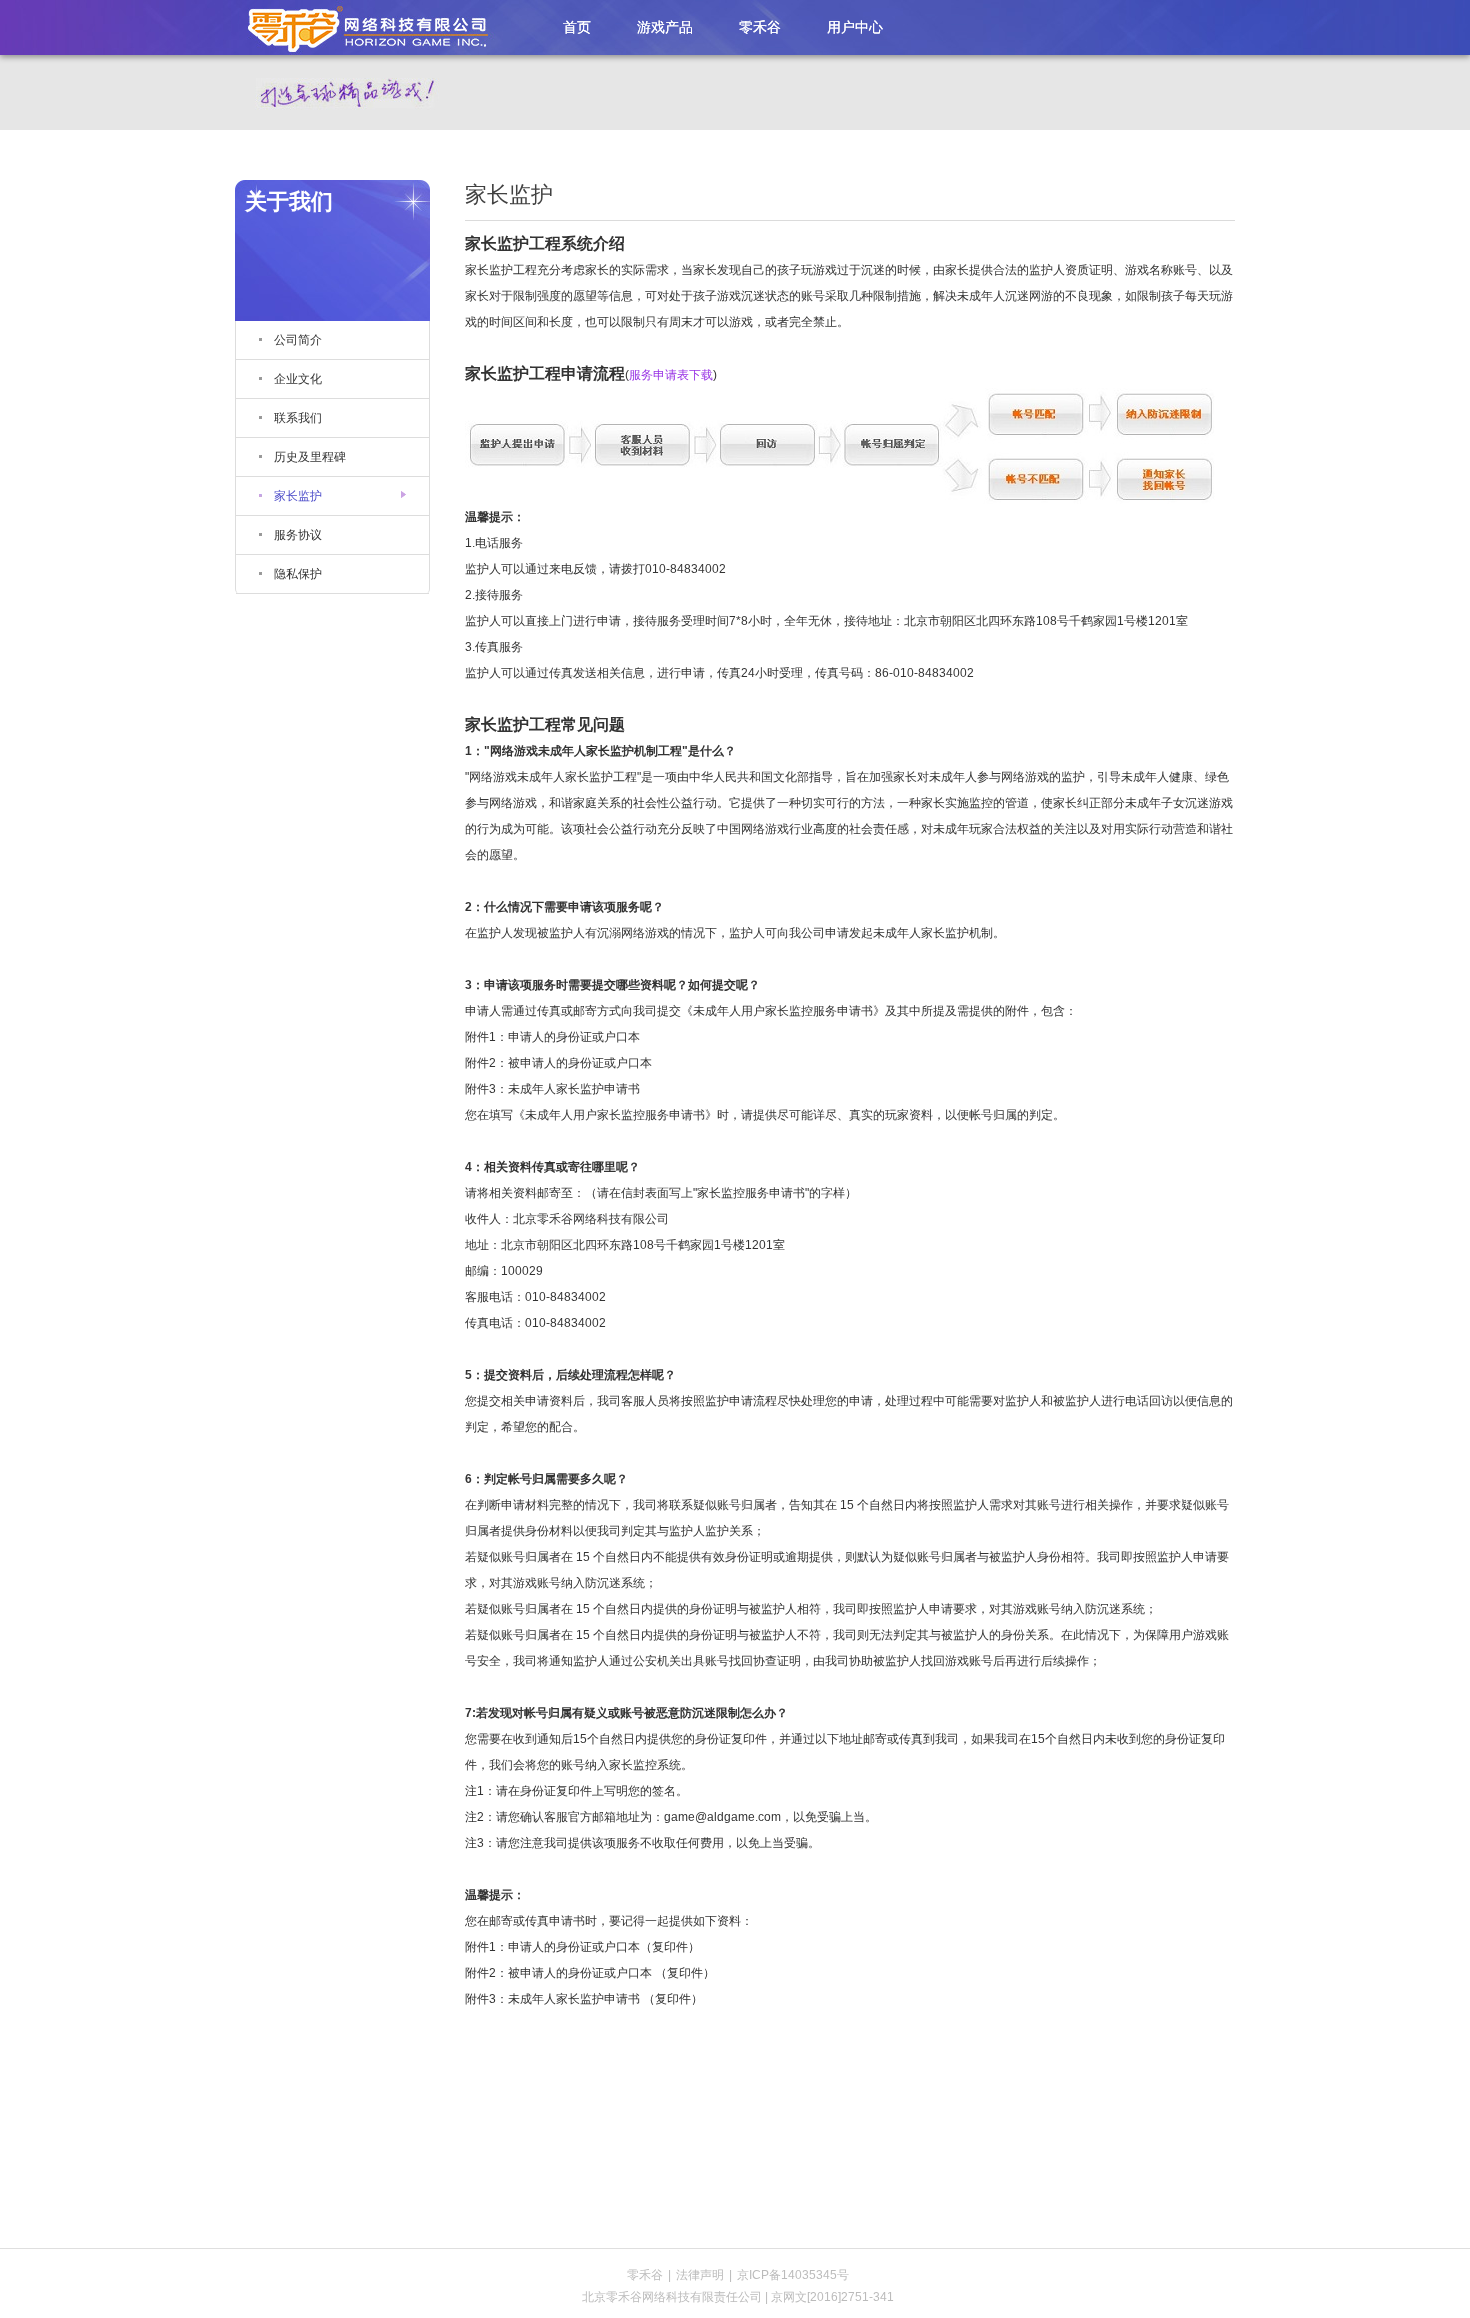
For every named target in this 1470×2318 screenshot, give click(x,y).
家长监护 (298, 496)
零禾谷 (360, 26)
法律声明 (700, 2275)
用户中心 (855, 27)
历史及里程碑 (310, 457)
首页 (577, 27)
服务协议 (298, 535)
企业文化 (298, 379)
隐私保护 (298, 574)
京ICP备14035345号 (793, 2275)
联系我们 (298, 418)
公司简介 (298, 340)
